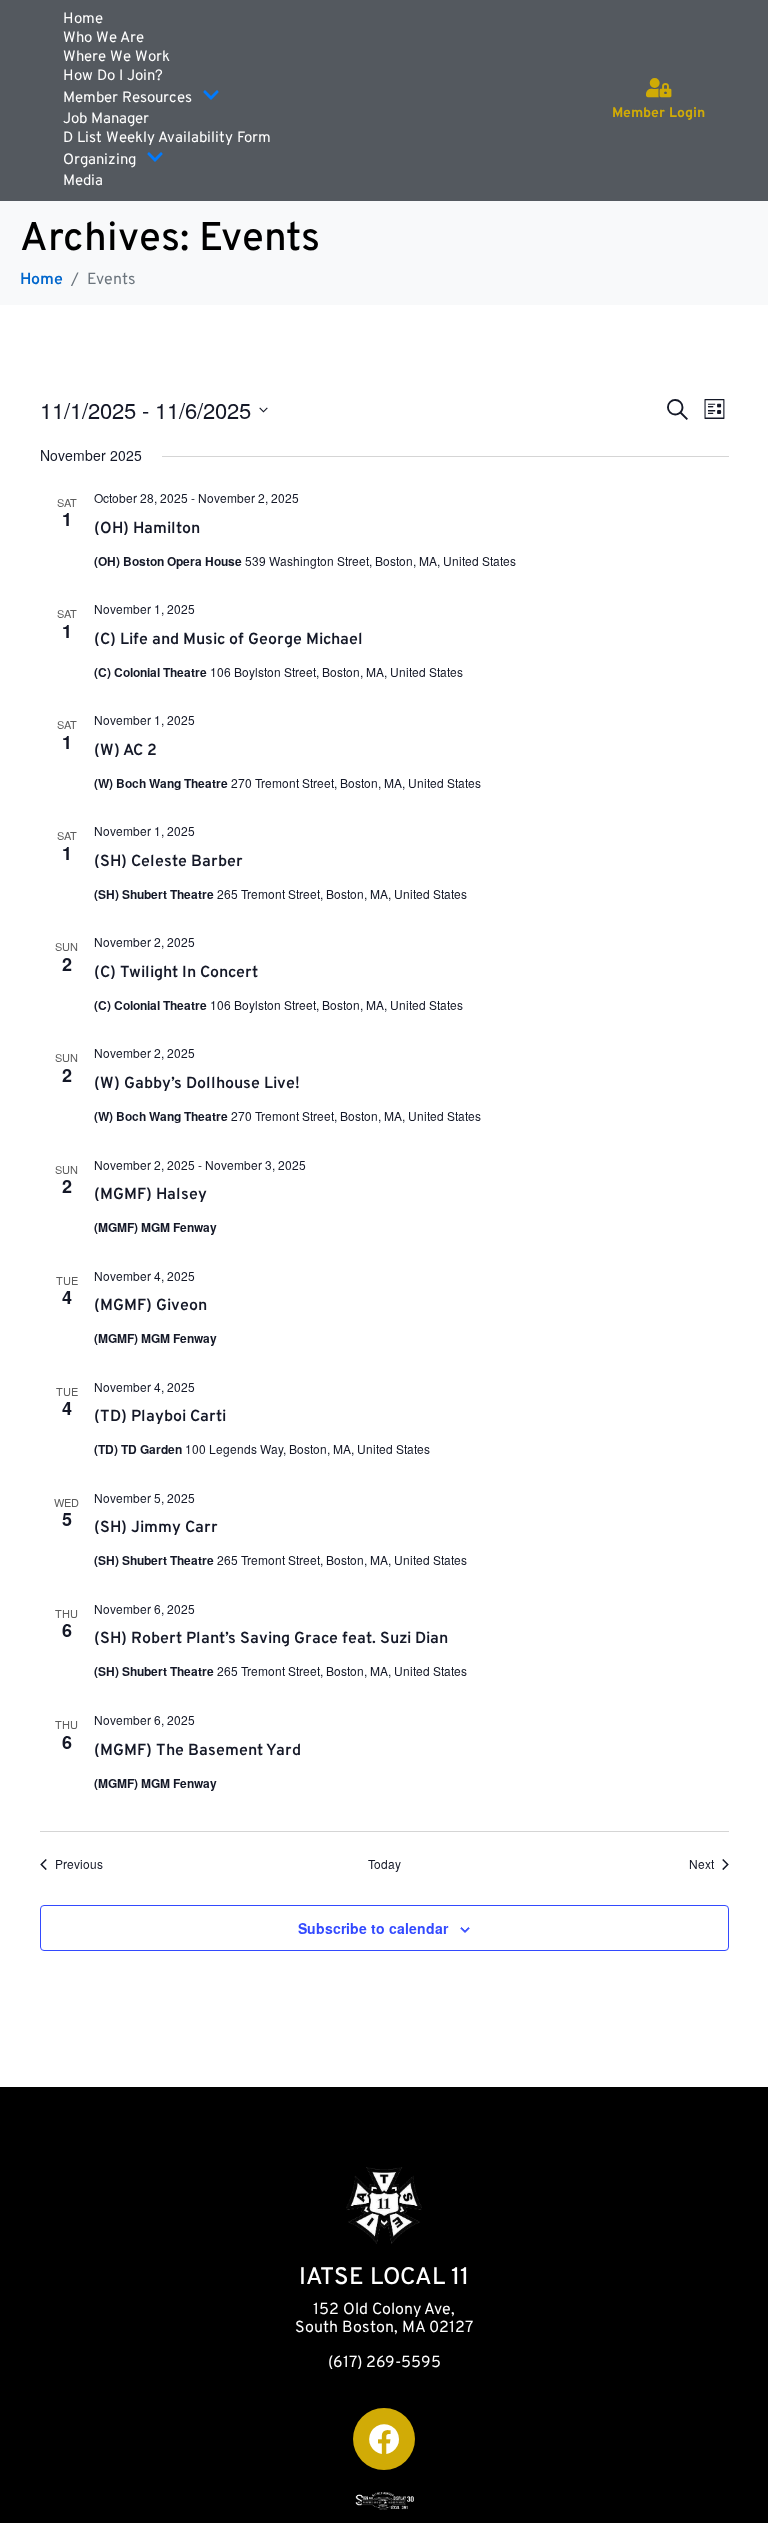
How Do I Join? (113, 76)
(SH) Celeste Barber (168, 862)
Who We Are (103, 38)
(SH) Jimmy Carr (156, 1528)
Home (83, 19)
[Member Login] (659, 88)
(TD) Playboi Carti (160, 1417)
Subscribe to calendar (373, 1928)
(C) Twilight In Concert (176, 973)
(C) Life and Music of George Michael (228, 640)
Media (83, 181)
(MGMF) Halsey (150, 1195)
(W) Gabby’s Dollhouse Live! (197, 1084)
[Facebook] (384, 2439)
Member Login (658, 113)
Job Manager (106, 119)
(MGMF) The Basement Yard (197, 1751)
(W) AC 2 (125, 751)
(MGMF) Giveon (150, 1306)
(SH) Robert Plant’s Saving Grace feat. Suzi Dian (271, 1639)
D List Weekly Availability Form (167, 138)
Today (384, 1864)
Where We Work (116, 57)
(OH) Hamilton (147, 529)
